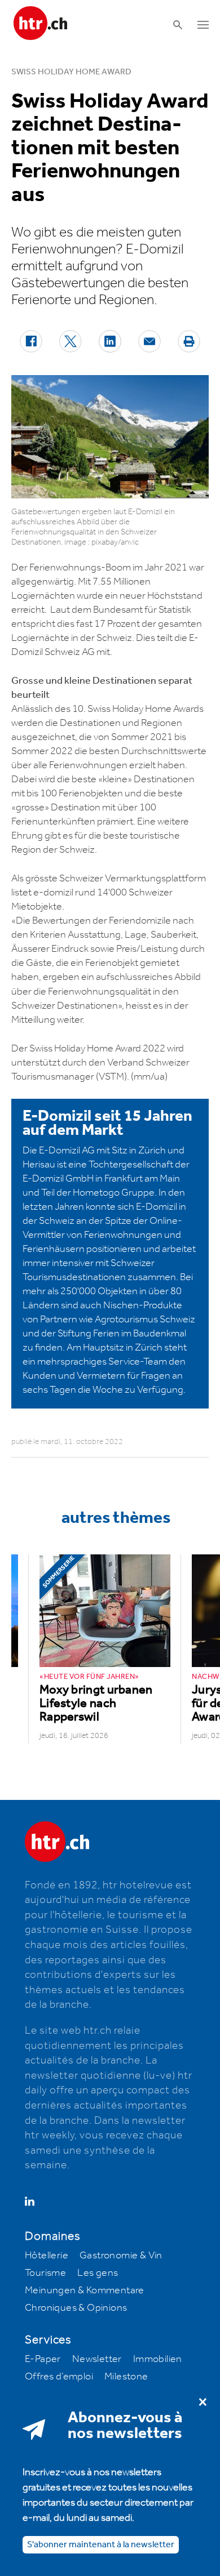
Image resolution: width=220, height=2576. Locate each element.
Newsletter (97, 2359)
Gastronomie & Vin (121, 2256)
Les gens (98, 2273)
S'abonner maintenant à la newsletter (101, 2545)
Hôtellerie (47, 2256)
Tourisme (45, 2273)
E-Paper (43, 2359)
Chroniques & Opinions (76, 2308)
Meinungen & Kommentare (85, 2290)
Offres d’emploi (59, 2377)
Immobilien (158, 2359)
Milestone (126, 2377)
